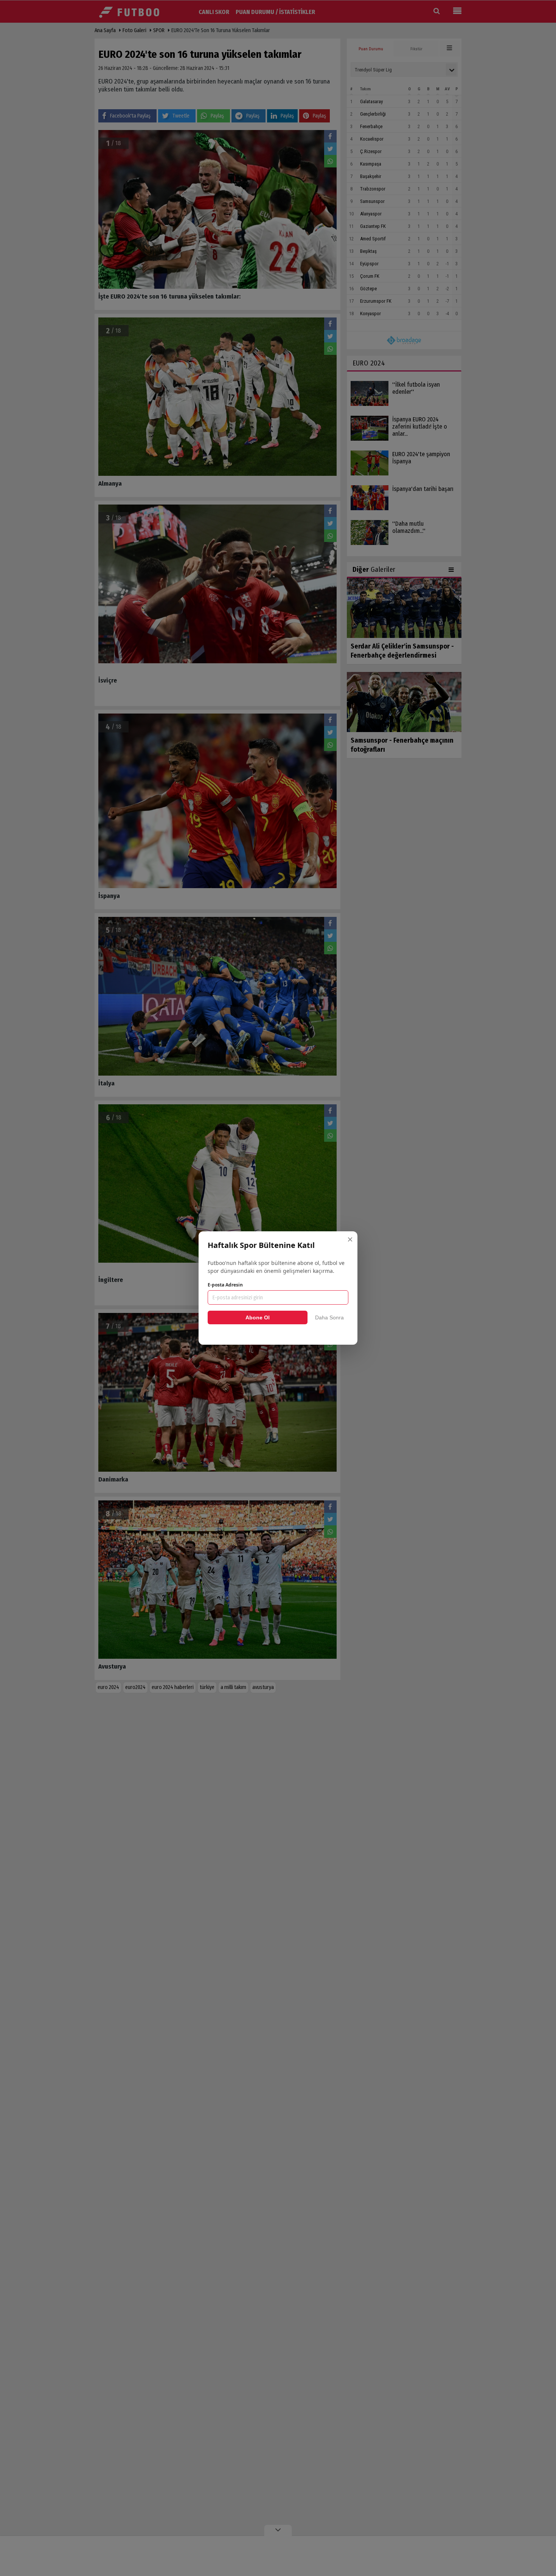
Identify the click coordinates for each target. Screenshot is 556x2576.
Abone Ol (258, 1317)
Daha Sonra (329, 1317)
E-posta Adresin (225, 1285)
